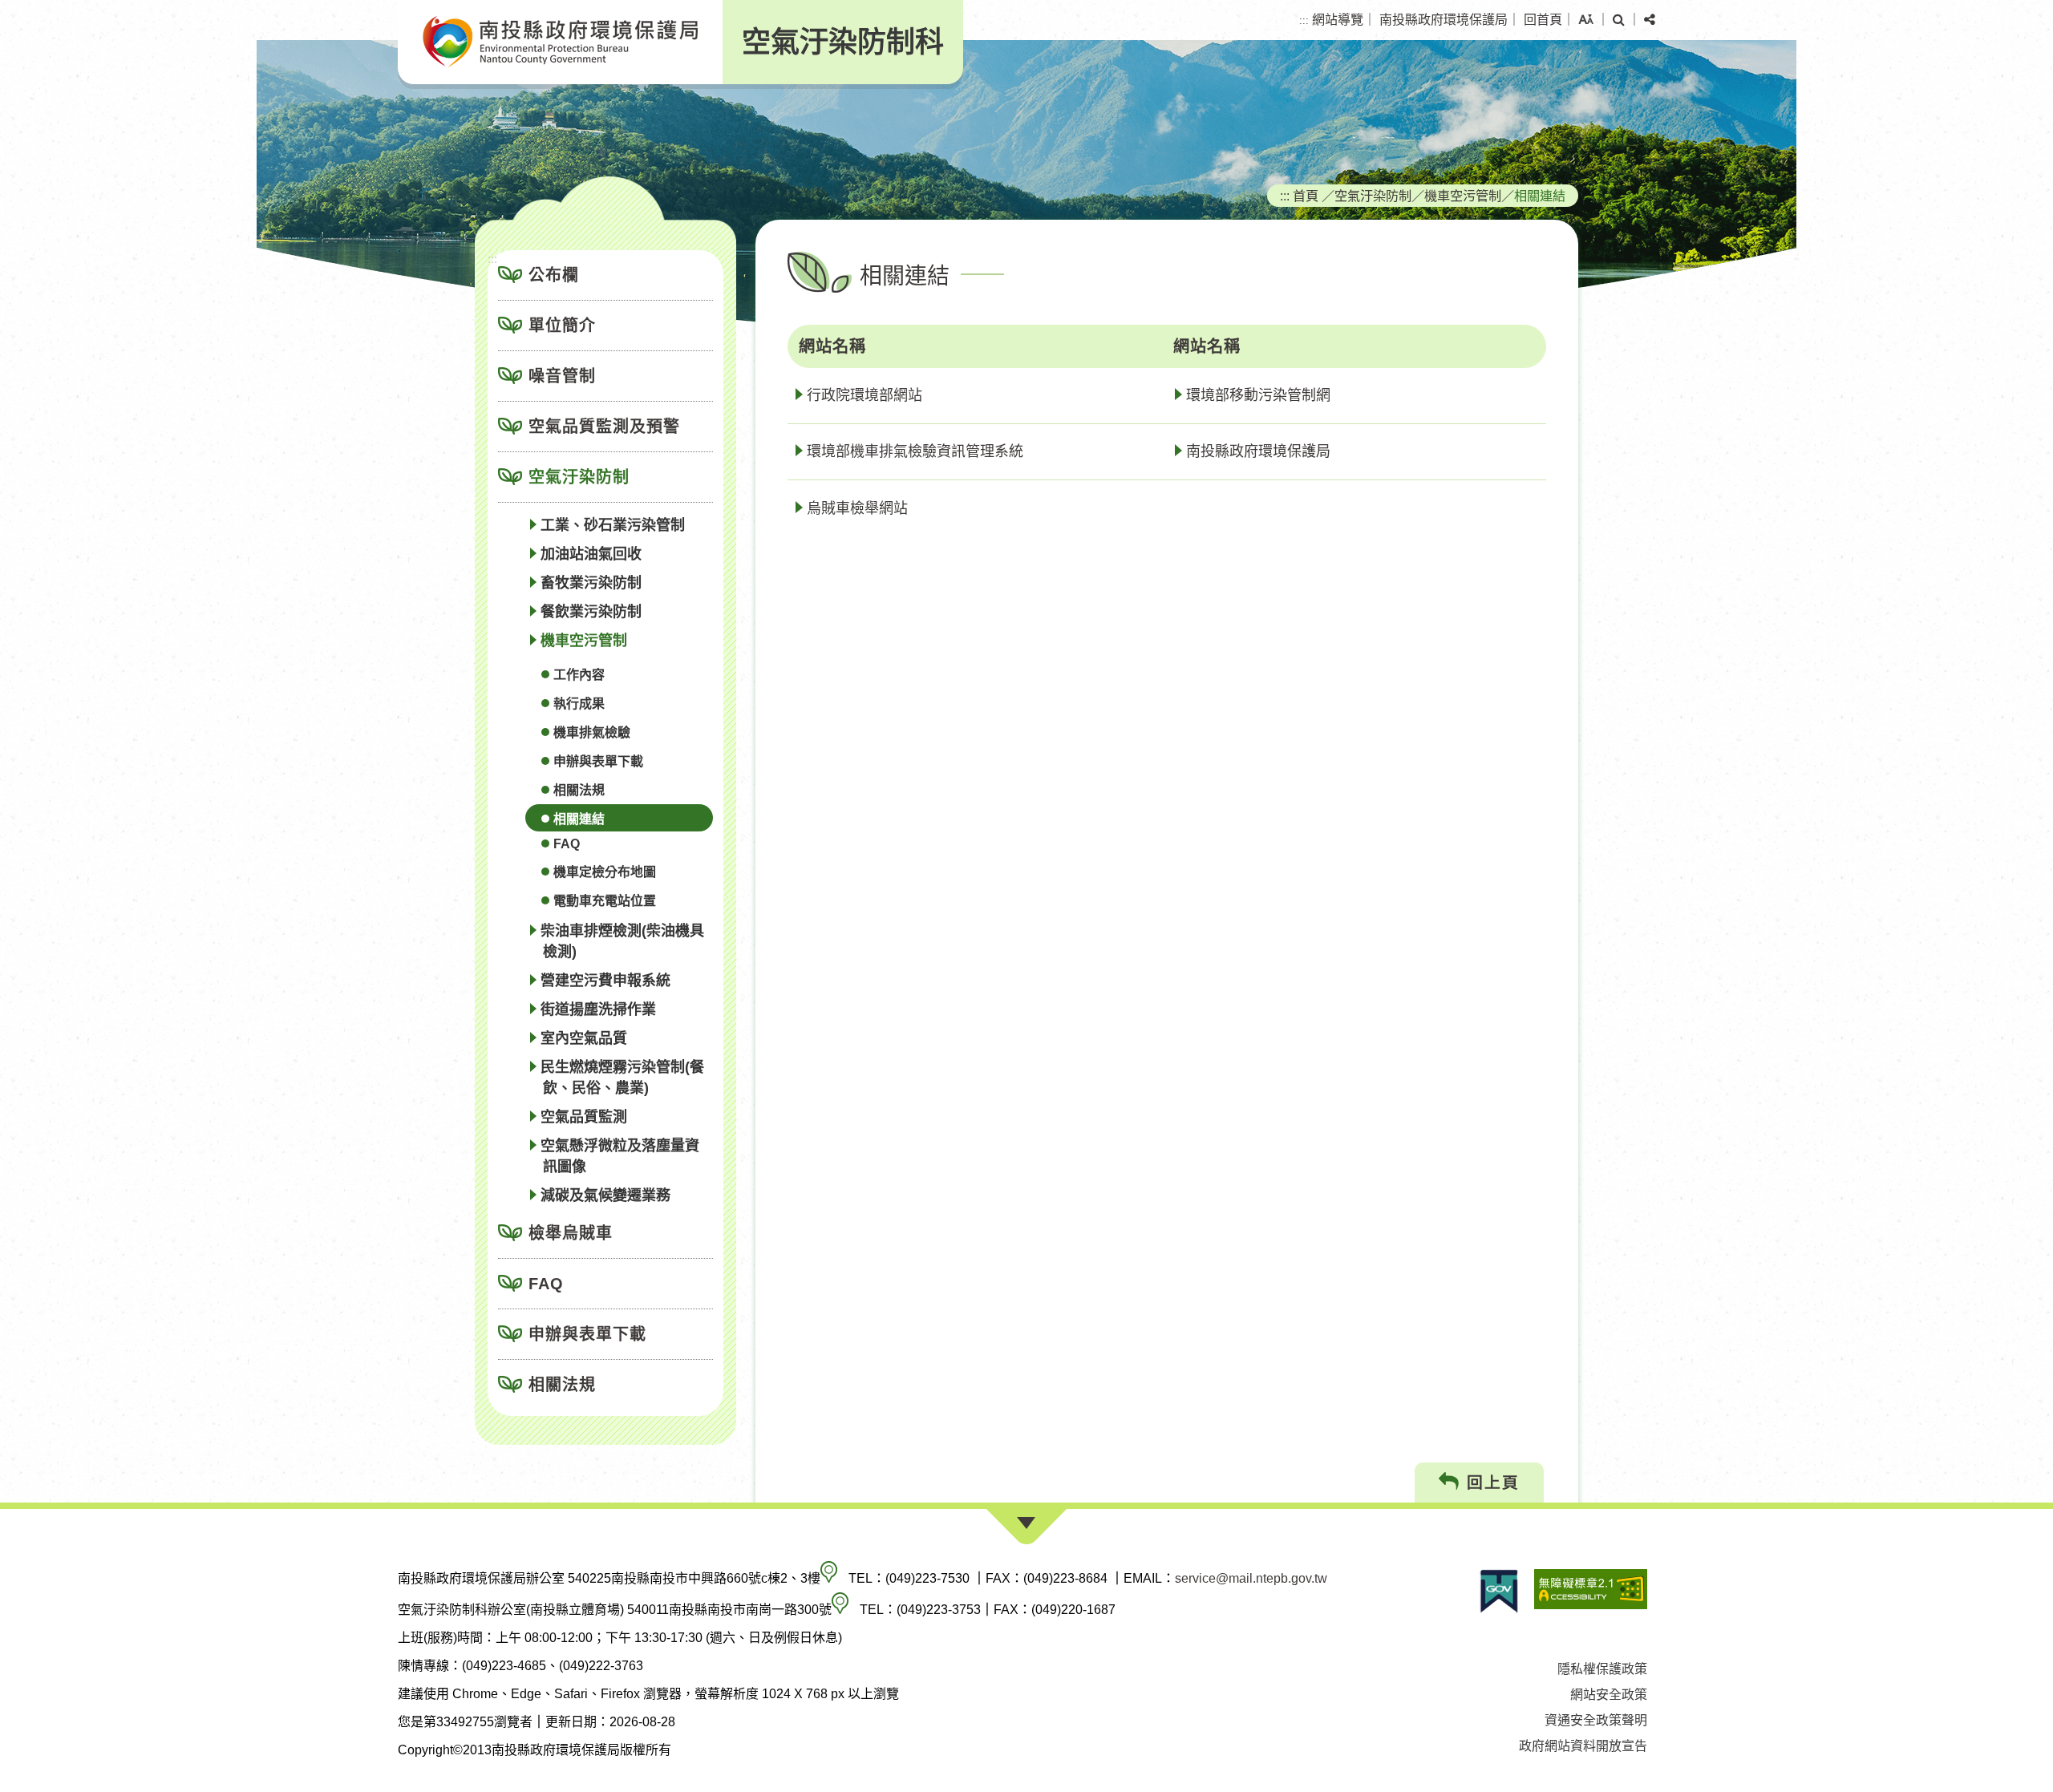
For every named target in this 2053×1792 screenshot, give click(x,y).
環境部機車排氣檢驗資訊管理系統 (915, 451)
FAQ (567, 844)
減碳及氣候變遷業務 (605, 1195)
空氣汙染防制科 (843, 42)
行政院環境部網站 (865, 395)
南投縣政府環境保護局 (1444, 20)
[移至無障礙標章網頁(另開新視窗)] (1591, 1591)
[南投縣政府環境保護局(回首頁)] (560, 42)
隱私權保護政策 (1602, 1669)
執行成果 (579, 704)
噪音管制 (562, 376)
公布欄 (554, 275)
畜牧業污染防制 (591, 583)
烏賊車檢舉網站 (857, 508)
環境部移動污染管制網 (1258, 395)
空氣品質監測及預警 (604, 427)
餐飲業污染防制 (591, 612)
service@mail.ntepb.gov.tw (1251, 1578)
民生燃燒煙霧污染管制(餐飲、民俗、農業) (622, 1078)
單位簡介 (562, 326)
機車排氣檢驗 (592, 732)
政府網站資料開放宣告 (1583, 1746)
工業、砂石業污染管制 (613, 525)
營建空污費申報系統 (605, 981)
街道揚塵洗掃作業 (598, 1009)
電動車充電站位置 (605, 901)
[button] (1586, 20)
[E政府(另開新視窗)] (1499, 1591)
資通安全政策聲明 (1596, 1720)
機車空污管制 (584, 641)
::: (1304, 20)
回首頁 (1543, 20)
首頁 (1306, 196)
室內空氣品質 (584, 1038)
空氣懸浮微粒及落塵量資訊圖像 (620, 1156)
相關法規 (579, 790)
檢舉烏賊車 (571, 1233)
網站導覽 (1338, 20)
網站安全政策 (1609, 1695)
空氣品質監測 (584, 1117)
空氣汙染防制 (579, 477)
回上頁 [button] (1490, 1483)
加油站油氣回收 (591, 554)
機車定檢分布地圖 (605, 872)
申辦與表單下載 (598, 761)
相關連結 (579, 819)
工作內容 (579, 675)
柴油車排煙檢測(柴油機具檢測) (622, 941)
